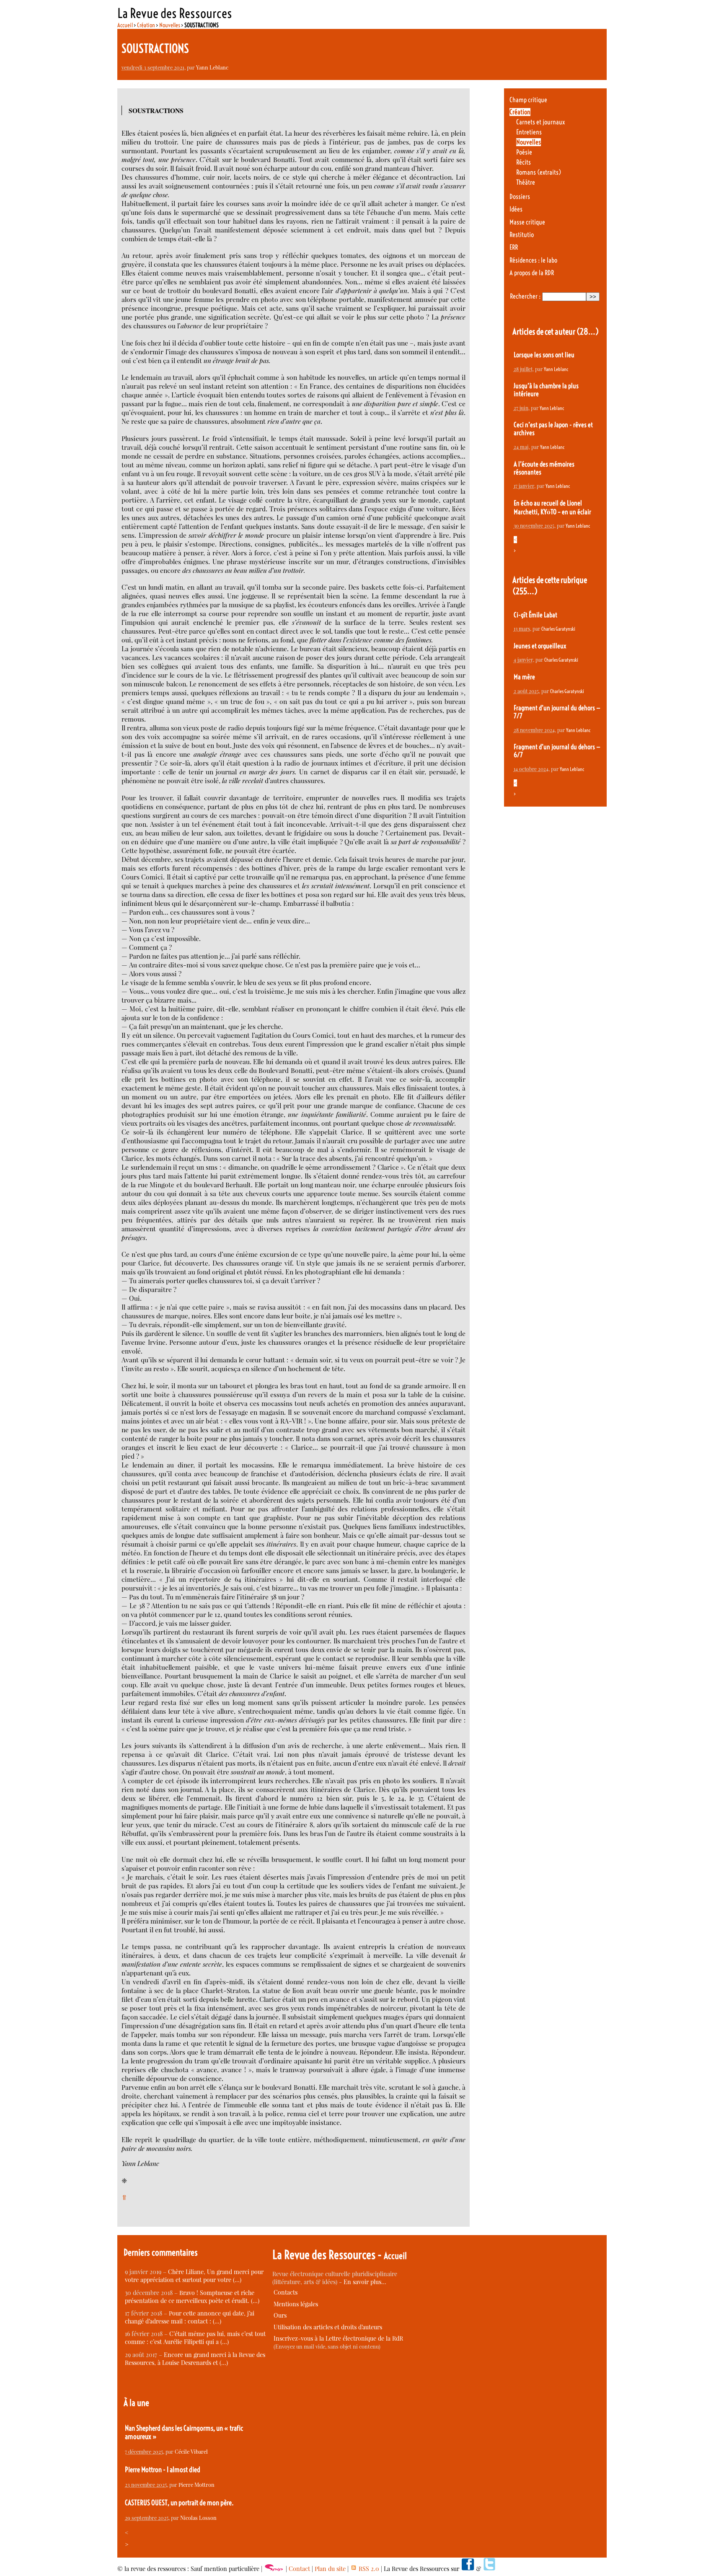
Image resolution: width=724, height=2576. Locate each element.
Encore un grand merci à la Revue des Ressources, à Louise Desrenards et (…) (195, 2359)
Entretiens (529, 132)
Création (146, 25)
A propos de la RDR (532, 273)
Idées (516, 209)
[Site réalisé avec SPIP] (274, 2569)
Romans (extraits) (539, 172)
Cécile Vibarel (191, 2451)
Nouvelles (170, 25)
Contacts (286, 2292)
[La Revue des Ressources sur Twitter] (489, 2569)
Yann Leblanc (212, 67)
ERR (514, 247)
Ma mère (524, 677)
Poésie (524, 152)
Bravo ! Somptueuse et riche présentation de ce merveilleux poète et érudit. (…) (192, 2297)
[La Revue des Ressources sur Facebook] (468, 2569)
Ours (280, 2315)
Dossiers (520, 197)
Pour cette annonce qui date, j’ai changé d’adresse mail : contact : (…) (190, 2317)
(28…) (588, 331)
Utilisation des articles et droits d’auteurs (328, 2327)
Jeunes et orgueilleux (540, 646)
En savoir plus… (365, 2282)
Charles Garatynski (558, 629)
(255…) (525, 591)
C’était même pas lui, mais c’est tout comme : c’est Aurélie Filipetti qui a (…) (195, 2338)
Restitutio (522, 235)
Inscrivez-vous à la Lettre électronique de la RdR (338, 2338)
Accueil (125, 25)
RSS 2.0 (368, 2569)
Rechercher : (525, 296)
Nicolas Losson (198, 2518)
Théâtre (526, 182)
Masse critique (527, 222)
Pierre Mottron (197, 2484)
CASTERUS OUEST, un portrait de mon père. (179, 2503)
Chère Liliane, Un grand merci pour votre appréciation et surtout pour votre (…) (194, 2276)
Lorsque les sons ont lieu (544, 355)
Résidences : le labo (533, 260)
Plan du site (330, 2569)
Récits (524, 162)
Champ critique (528, 100)
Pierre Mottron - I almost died (163, 2470)
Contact (299, 2569)
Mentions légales (296, 2304)
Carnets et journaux (540, 122)
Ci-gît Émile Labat (535, 615)
